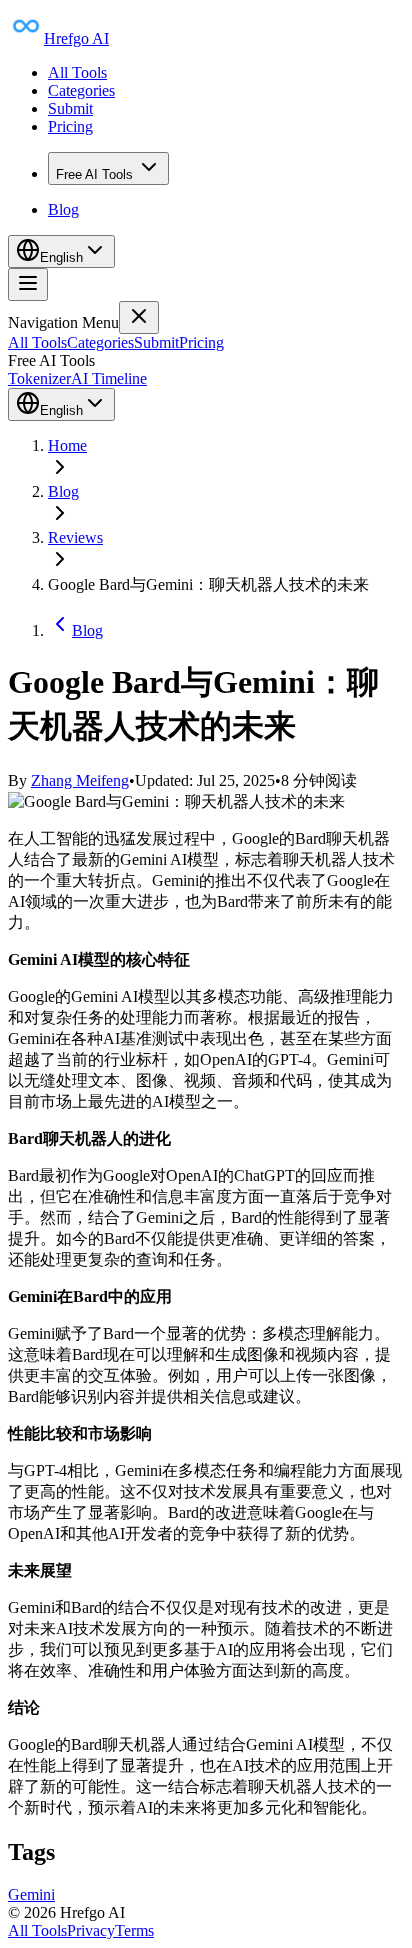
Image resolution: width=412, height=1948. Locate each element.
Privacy (91, 1930)
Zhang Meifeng (80, 780)
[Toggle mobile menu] (28, 284)
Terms (134, 1930)
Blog (63, 209)
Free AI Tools (94, 174)
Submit (70, 108)
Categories (81, 90)
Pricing (70, 126)
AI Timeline (109, 378)
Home (67, 445)
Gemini (31, 1894)
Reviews (75, 537)
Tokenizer (39, 378)
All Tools (77, 72)
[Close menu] (139, 317)
